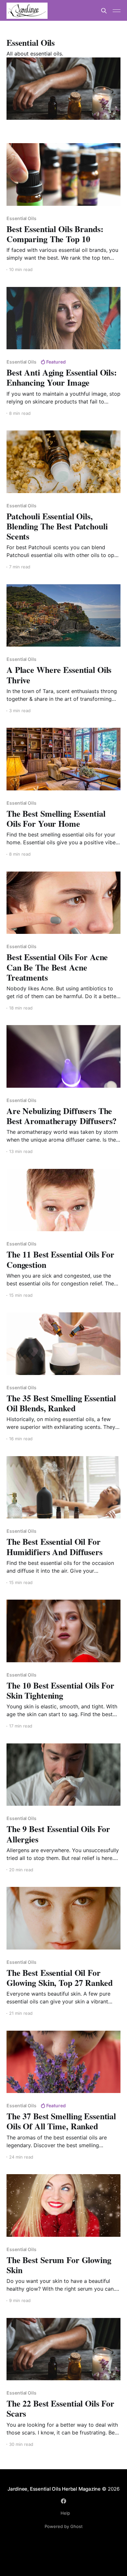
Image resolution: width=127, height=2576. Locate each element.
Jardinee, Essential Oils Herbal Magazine (54, 2489)
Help (65, 2513)
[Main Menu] (117, 11)
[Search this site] (104, 11)
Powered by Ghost (64, 2526)
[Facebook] (63, 2501)
